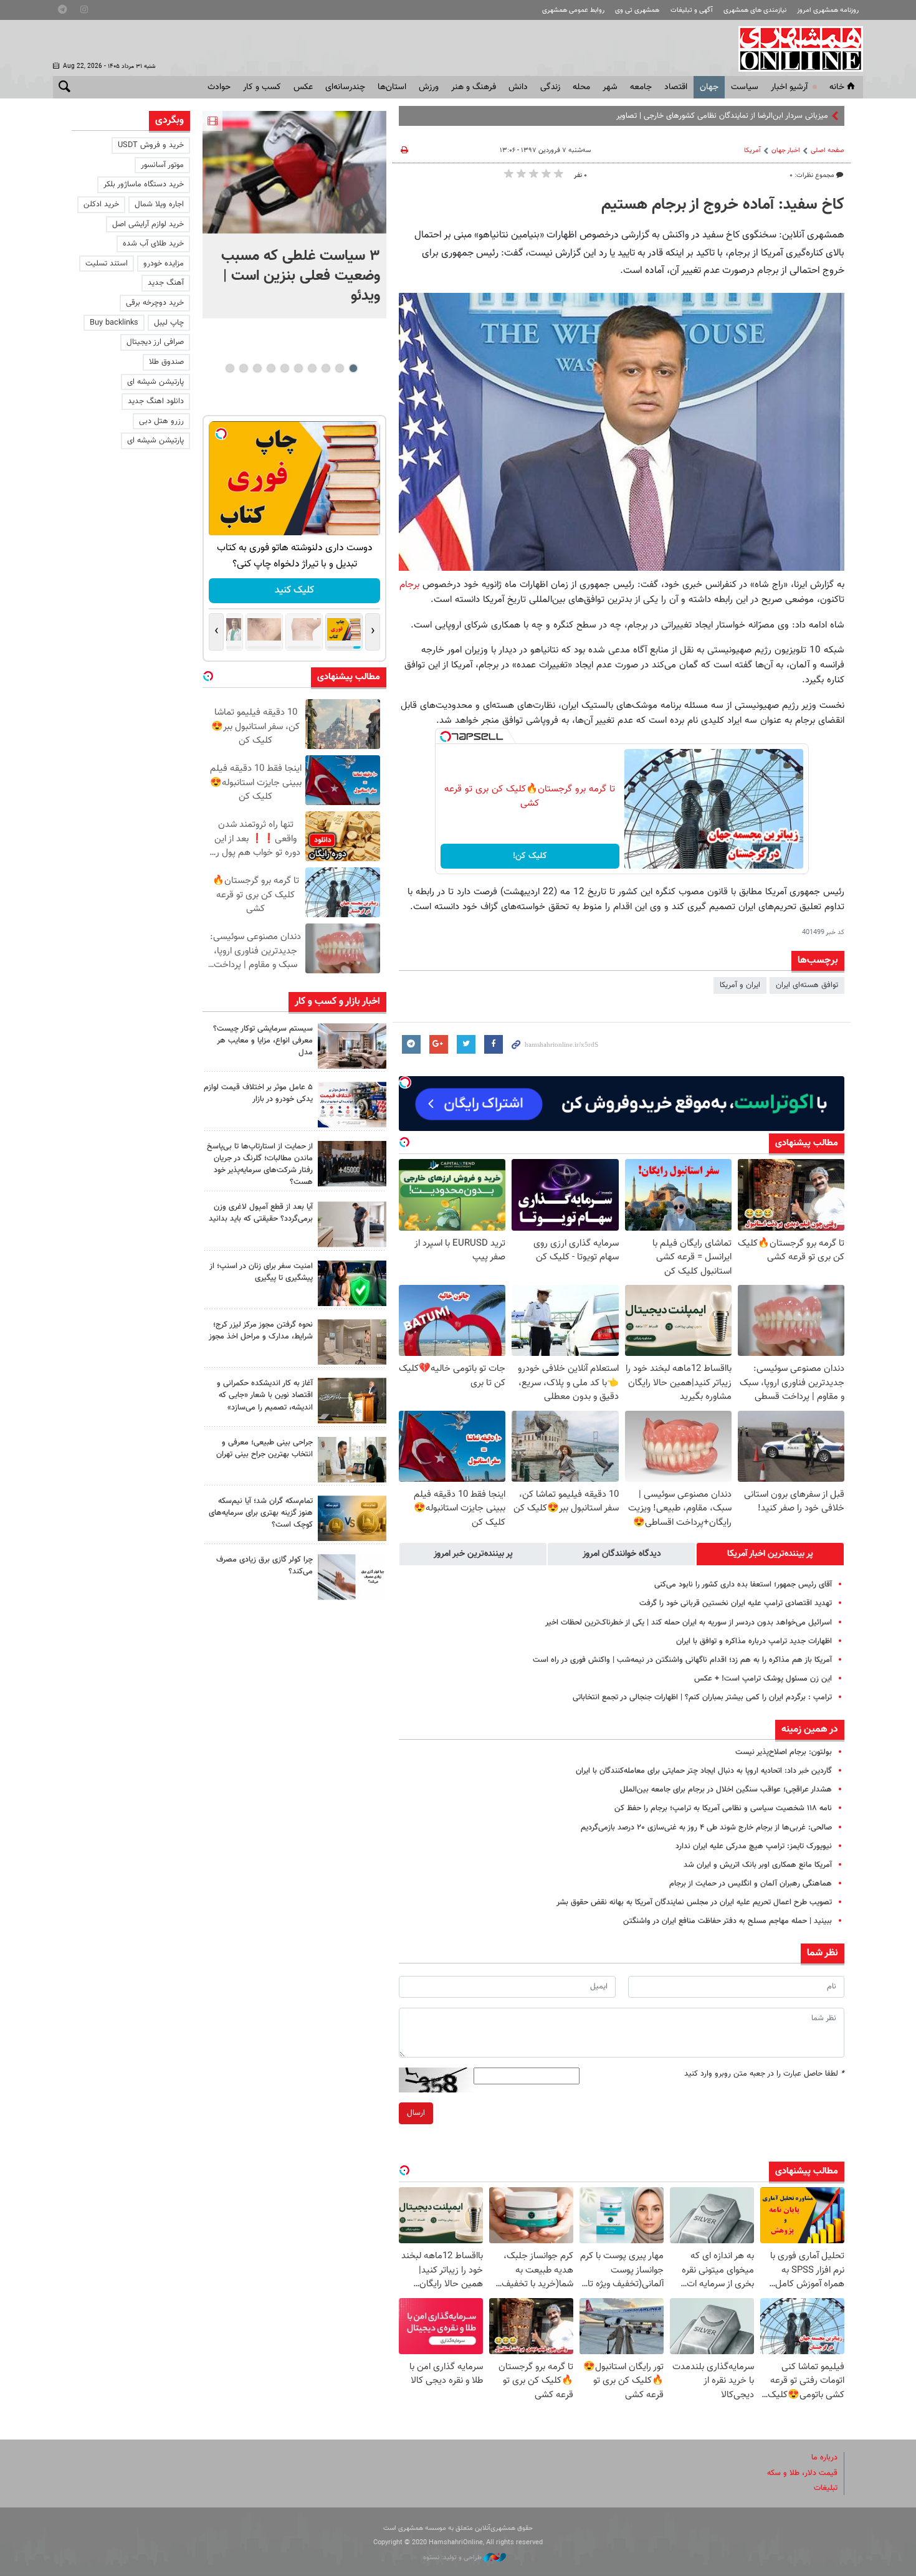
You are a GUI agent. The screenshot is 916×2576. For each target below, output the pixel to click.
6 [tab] (284, 368)
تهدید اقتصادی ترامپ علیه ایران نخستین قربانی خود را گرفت (736, 1603)
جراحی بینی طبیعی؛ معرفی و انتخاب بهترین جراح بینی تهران (265, 1448)
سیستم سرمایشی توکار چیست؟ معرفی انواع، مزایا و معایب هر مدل (263, 1041)
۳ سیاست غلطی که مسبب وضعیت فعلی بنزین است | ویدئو (301, 276)
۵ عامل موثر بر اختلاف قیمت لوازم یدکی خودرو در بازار (258, 1093)
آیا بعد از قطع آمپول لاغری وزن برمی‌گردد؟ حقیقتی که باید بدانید (261, 1213)
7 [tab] (271, 368)
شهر (610, 87)
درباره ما (824, 2458)
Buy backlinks (114, 323)
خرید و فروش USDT (151, 145)
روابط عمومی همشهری (573, 10)
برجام (409, 584)
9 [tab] (243, 368)
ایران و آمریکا (740, 985)
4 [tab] (312, 368)
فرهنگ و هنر (474, 87)
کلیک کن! (530, 856)
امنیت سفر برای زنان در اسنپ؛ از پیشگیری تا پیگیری (261, 1272)
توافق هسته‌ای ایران (807, 985)
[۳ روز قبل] (352, 1460)
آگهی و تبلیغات (692, 10)
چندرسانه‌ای (345, 87)
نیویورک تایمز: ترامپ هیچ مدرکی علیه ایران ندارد (754, 1846)
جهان (709, 87)
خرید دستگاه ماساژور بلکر (144, 184)
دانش (518, 87)
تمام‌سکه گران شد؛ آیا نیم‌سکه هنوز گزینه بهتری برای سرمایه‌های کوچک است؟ (261, 1513)
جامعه (641, 87)
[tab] (770, 1554)
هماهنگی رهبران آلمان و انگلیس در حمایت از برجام (751, 1884)
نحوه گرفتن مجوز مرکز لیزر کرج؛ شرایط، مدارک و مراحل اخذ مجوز (261, 1331)
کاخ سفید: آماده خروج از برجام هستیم (723, 205)
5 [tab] (298, 368)
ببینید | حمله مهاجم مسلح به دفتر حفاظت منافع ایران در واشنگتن (728, 1921)
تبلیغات (826, 2488)
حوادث (219, 87)
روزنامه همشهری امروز (828, 10)
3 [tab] (326, 368)
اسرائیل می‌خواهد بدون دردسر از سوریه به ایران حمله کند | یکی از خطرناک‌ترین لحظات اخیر (689, 1623)
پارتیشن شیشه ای (155, 382)
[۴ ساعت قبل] (352, 1164)
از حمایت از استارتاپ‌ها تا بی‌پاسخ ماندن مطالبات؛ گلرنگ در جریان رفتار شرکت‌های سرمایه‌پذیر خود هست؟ (260, 1165)
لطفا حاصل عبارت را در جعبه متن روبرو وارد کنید (764, 2074)
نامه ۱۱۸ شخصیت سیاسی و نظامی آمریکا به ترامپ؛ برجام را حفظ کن (723, 1808)
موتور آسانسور (162, 165)
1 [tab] (353, 368)
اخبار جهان (786, 150)
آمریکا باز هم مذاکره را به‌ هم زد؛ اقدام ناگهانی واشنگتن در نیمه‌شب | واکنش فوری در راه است (682, 1660)
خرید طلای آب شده (153, 244)
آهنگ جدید (166, 283)
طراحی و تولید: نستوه (453, 2558)
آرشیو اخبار (789, 87)
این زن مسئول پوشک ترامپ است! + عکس (763, 1679)
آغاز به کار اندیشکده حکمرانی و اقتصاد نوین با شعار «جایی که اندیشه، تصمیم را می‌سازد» (265, 1395)
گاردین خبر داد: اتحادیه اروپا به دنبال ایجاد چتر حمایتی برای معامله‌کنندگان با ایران (704, 1771)
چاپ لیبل (169, 323)
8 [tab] (257, 368)
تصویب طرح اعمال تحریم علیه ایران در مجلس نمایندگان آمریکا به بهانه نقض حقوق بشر (694, 1902)
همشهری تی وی (637, 10)
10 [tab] (230, 368)
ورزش (429, 87)
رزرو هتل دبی (161, 421)
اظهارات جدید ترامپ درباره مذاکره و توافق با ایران (754, 1641)
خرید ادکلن (101, 204)
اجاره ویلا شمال (159, 204)
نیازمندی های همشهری (755, 10)
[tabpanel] (294, 215)
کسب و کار (262, 87)
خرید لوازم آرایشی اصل (148, 224)
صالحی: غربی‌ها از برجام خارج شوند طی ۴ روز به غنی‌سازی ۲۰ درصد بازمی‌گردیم (706, 1828)
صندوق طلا (166, 362)
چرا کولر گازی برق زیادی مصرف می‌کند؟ (265, 1566)
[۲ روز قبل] (352, 1224)
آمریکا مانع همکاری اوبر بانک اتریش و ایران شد (758, 1865)
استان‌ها (392, 87)
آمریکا (752, 150)
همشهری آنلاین (794, 49)
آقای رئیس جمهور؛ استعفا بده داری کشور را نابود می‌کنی (743, 1585)
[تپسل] (446, 737)
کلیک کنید (294, 590)
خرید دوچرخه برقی (155, 303)
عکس (303, 87)
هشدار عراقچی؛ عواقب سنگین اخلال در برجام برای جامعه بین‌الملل (726, 1790)
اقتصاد (676, 87)
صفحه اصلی (828, 150)
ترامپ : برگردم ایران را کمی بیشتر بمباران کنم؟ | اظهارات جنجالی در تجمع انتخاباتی (702, 1697)
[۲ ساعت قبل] (352, 1046)
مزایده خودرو (164, 264)
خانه (837, 87)
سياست (745, 87)
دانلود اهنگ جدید (156, 401)
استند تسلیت (107, 264)
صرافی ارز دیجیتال (155, 342)
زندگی (550, 87)
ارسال (416, 2113)
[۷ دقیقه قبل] (294, 172)
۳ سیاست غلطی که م (793, 116)
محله (581, 87)
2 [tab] (339, 368)
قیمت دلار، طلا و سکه (802, 2473)
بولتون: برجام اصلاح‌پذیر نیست (784, 1752)
